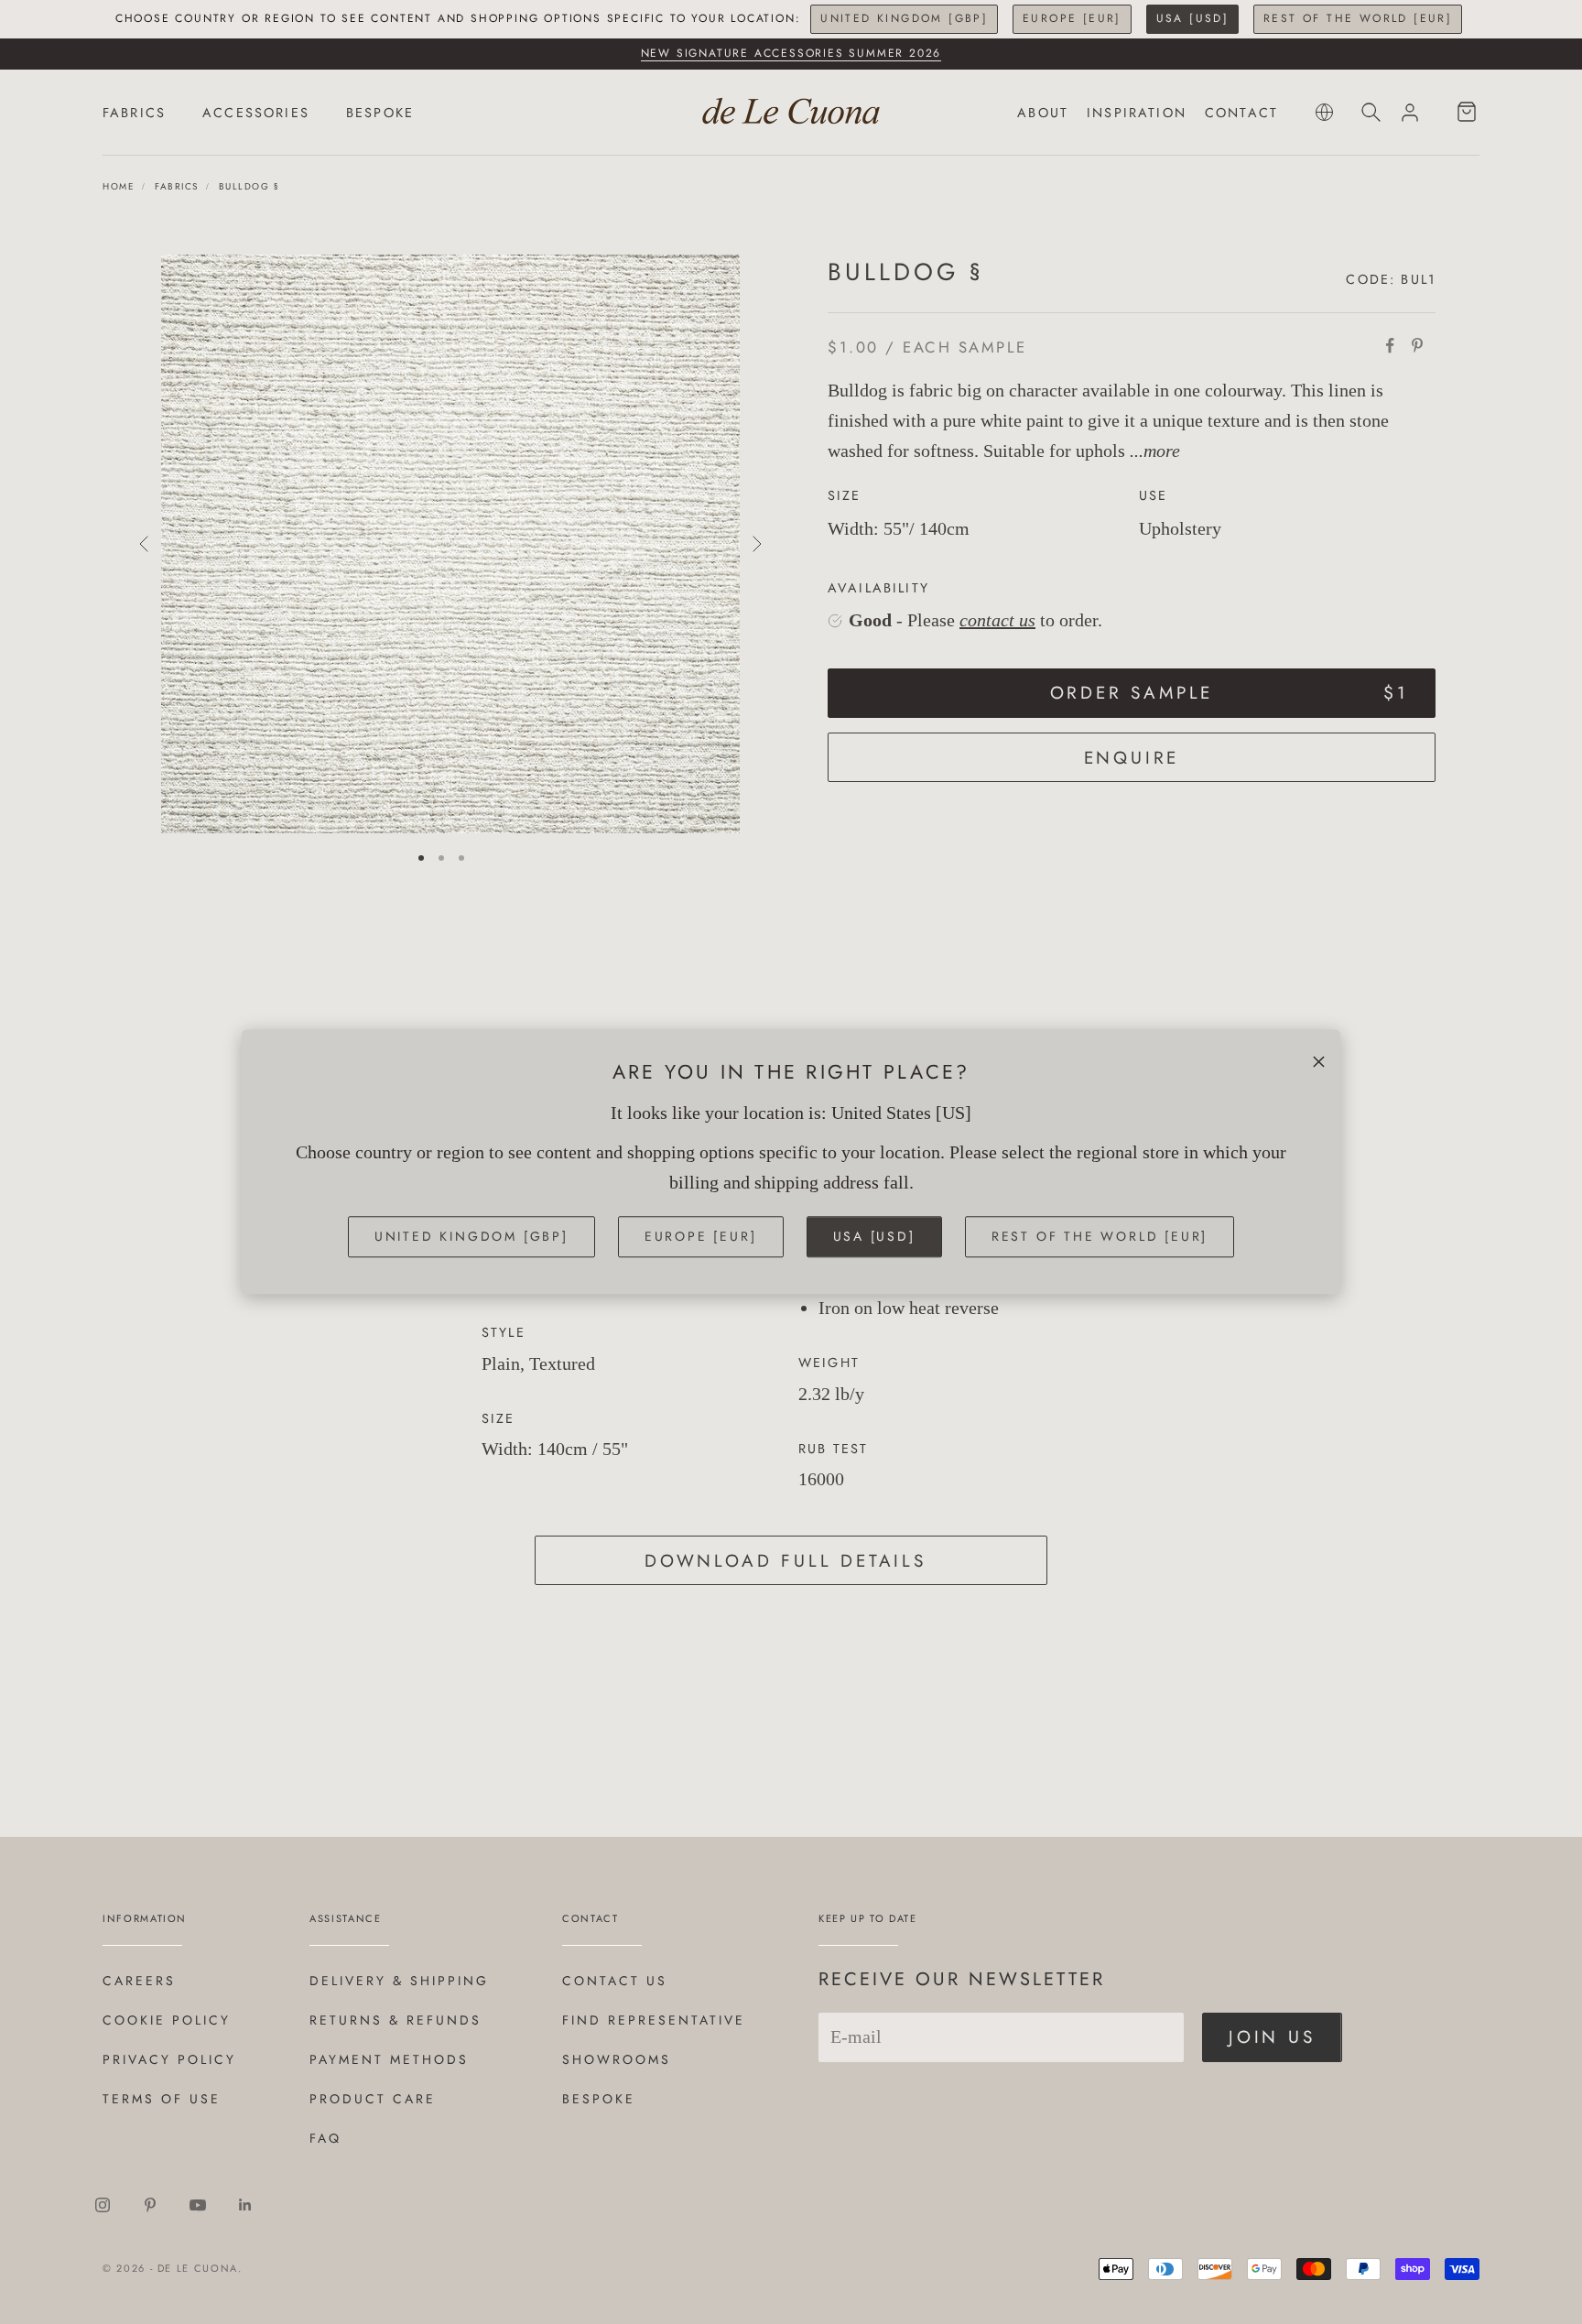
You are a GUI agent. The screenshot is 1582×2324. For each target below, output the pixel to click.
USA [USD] (1193, 18)
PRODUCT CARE (373, 2099)
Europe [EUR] (1072, 18)
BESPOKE (380, 113)
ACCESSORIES (256, 113)
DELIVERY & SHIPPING (399, 1981)
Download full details (786, 1561)
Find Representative (654, 2020)
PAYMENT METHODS (389, 2059)
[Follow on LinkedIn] (245, 2205)
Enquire (1132, 758)
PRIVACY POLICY (169, 2059)
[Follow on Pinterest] (150, 2205)
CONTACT (1241, 113)
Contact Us (615, 1981)
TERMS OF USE (162, 2099)
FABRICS (134, 113)
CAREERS (139, 1981)
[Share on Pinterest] (1417, 345)
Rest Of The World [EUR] (1358, 18)
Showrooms (617, 2059)
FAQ (325, 2138)
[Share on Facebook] (1390, 345)
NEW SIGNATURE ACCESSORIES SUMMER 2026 (791, 53)
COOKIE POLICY (167, 2020)
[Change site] (1324, 112)
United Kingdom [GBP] (904, 18)
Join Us (1272, 2037)
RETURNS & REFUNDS (395, 2020)
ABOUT (1043, 113)
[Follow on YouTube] (198, 2205)
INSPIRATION (1137, 113)
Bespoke (599, 2099)
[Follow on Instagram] (103, 2205)
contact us (997, 621)
